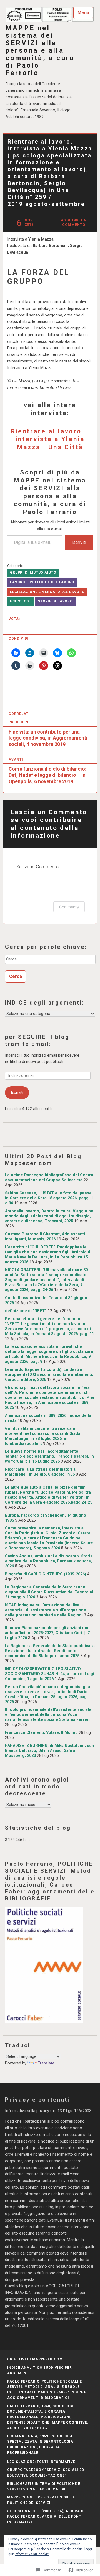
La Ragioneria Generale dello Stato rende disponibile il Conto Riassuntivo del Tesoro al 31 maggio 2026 (49, 1592)
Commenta (69, 907)
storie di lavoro (55, 601)
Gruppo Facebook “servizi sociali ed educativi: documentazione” (46, 2473)
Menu (83, 13)
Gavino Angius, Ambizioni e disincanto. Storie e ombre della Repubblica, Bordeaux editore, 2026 (49, 1561)
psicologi (20, 601)
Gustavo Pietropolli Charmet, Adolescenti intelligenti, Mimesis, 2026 (45, 1237)
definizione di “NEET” (26, 1311)
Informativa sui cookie (32, 2554)
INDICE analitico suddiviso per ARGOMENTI (40, 2370)
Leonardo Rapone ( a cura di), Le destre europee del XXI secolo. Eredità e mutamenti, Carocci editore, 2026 (49, 1375)
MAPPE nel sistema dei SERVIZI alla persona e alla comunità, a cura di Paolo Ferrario (40, 51)
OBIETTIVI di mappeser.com (35, 2359)
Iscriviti (79, 542)
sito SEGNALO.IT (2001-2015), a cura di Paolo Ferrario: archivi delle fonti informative (46, 2517)
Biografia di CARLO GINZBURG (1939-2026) (46, 1574)
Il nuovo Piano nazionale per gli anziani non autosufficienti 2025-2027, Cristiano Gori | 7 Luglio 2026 (47, 1633)
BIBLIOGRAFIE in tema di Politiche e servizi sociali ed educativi (44, 2486)
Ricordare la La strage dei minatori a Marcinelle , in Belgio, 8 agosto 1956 (40, 1472)
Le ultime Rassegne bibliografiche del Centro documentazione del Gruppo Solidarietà (49, 1178)
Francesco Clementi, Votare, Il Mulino (41, 1733)
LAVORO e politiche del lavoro (42, 582)
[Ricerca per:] (50, 961)
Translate (46, 2063)
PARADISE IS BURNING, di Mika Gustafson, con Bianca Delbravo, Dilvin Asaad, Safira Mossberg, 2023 (50, 1751)
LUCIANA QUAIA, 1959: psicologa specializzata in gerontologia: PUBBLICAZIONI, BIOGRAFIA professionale (41, 2444)
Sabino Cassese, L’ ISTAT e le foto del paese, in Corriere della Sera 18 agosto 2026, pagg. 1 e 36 (49, 1198)
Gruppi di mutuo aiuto (33, 573)
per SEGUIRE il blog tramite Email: (37, 1040)
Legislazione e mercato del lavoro (47, 592)
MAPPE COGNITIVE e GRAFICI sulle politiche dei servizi (41, 2500)
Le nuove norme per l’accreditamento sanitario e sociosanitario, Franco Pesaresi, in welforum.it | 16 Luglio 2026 (49, 1456)
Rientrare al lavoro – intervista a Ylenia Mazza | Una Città (50, 439)
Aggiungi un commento (74, 222)
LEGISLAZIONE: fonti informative (41, 2462)
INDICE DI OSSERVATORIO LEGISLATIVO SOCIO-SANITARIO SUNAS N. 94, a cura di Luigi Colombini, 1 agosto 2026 (50, 1674)
